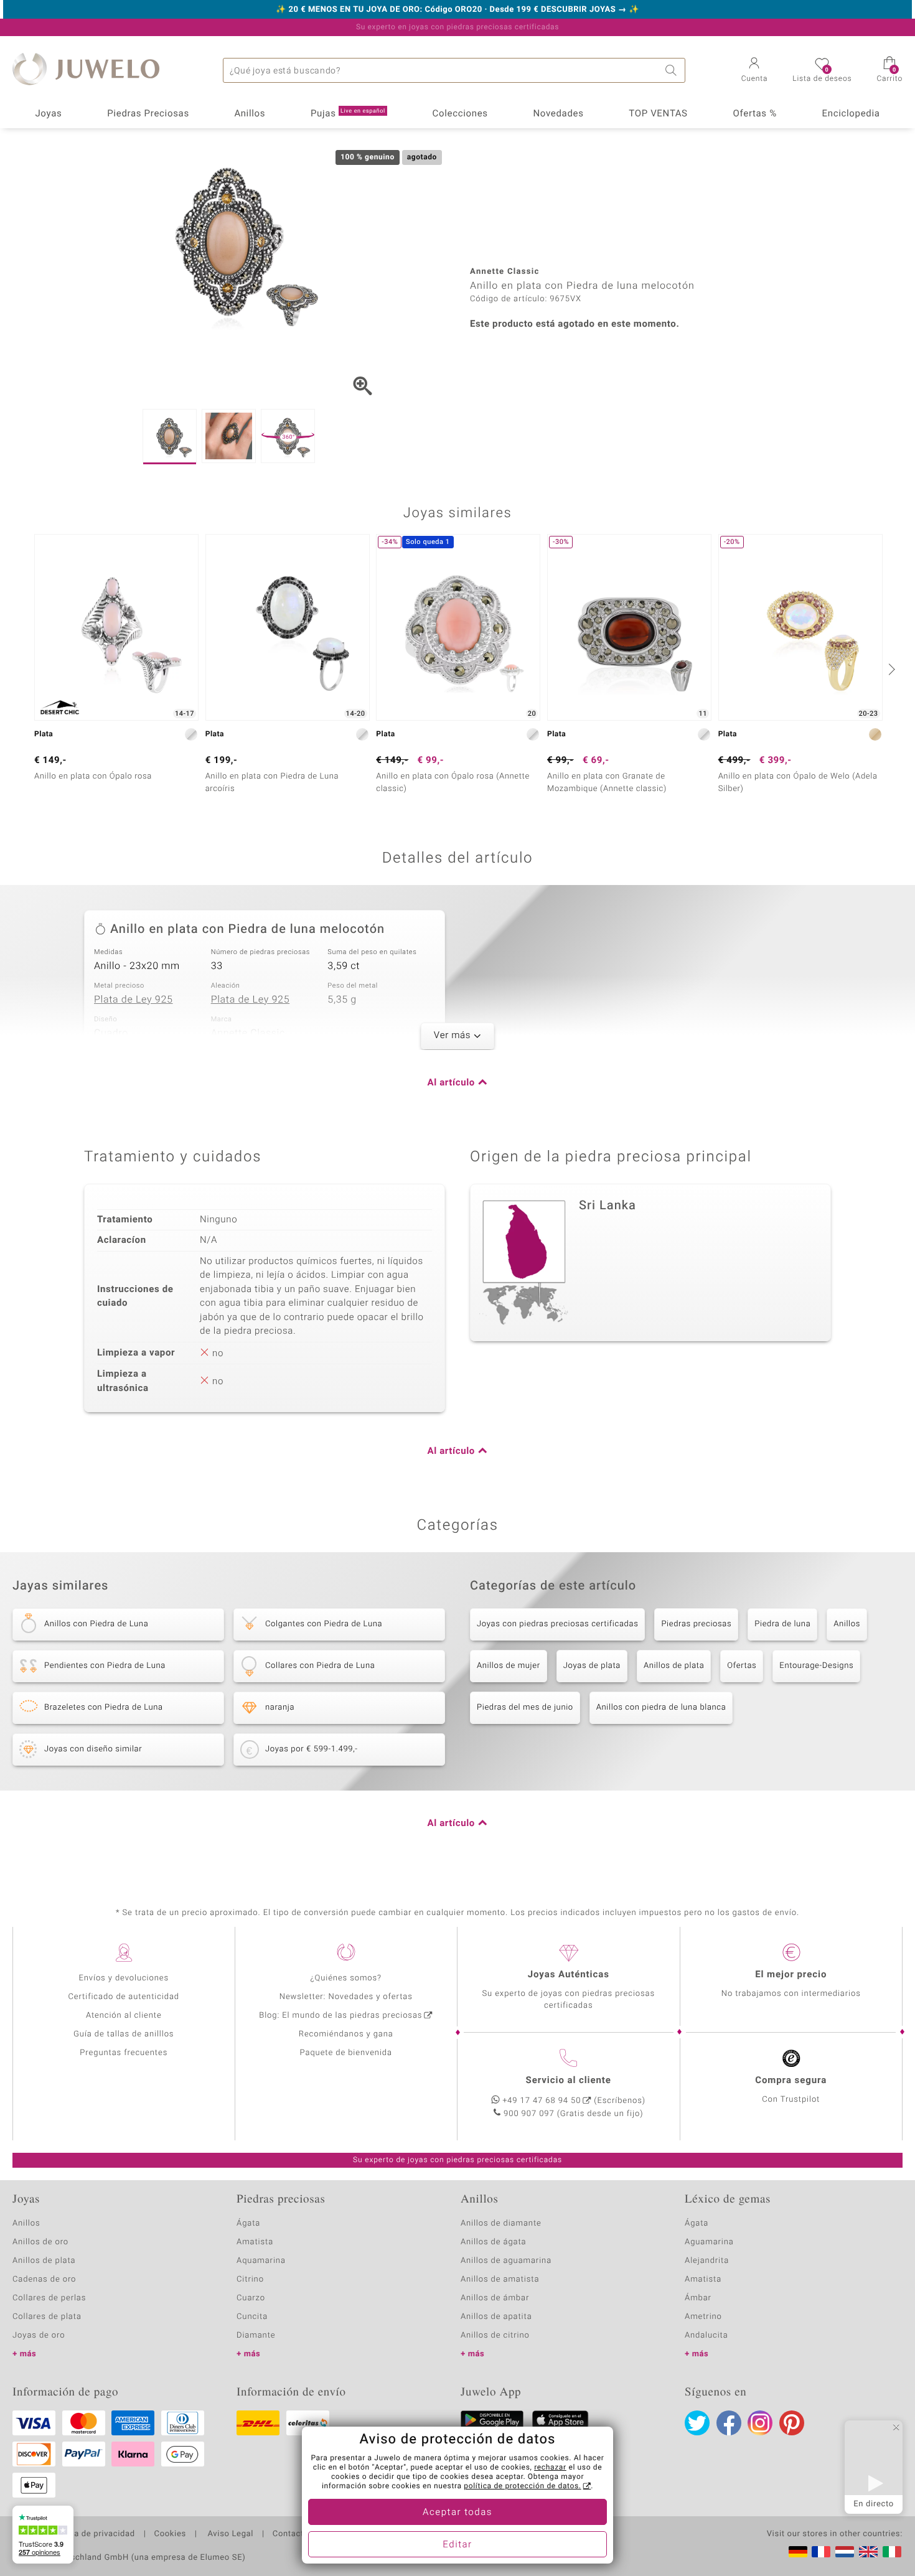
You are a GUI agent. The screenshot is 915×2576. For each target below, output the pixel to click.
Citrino (250, 2279)
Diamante (256, 2335)
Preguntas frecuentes (124, 2053)
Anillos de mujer (509, 1666)
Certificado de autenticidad (124, 1997)
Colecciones (460, 114)
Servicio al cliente (569, 2081)
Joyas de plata (592, 1666)
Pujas (348, 114)
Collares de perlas (49, 2298)
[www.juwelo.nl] (845, 2552)
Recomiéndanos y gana (346, 2034)
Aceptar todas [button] (457, 2513)
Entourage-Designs (816, 1666)
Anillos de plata (674, 1666)
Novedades (558, 114)
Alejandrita (707, 2261)
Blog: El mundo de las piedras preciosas (340, 2016)
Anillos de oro (40, 2242)
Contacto (291, 2534)
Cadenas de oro (44, 2279)
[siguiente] (890, 669)
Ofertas (742, 1666)
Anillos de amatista (500, 2279)
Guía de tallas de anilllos (124, 2034)
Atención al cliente (124, 2016)
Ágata (248, 2223)
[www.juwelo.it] (892, 2552)
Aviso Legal (229, 2534)
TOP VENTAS (658, 114)
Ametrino (703, 2317)
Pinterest (792, 2423)
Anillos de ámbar (495, 2298)
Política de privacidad (91, 2534)
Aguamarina (709, 2242)
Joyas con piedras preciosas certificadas (557, 1624)
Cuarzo (251, 2298)
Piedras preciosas (696, 1624)
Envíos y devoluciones (124, 1978)
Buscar (673, 70)
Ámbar (698, 2298)
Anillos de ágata (494, 2242)
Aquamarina (261, 2261)
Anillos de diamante (501, 2223)
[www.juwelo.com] (868, 2552)
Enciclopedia (851, 114)
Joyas (48, 114)
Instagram (760, 2423)
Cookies (170, 2534)
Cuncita (252, 2317)
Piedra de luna (782, 1624)
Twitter (697, 2423)
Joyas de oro (39, 2335)
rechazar (550, 2468)
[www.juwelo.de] (798, 2552)
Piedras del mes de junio (525, 1707)
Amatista (255, 2242)
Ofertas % (754, 114)
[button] (755, 71)
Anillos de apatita (496, 2317)
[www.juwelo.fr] (821, 2552)
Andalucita (706, 2335)
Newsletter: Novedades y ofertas (346, 1997)
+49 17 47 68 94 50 (542, 2101)
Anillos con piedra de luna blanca (661, 1707)
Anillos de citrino (495, 2335)
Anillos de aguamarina (506, 2261)
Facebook (729, 2423)
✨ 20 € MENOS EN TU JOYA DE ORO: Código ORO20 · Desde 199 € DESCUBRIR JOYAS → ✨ (457, 10)
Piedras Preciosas (148, 114)
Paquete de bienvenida (346, 2053)
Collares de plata (47, 2317)
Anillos (250, 114)
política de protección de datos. (522, 2486)
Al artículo (451, 1083)
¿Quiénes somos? (346, 1978)
